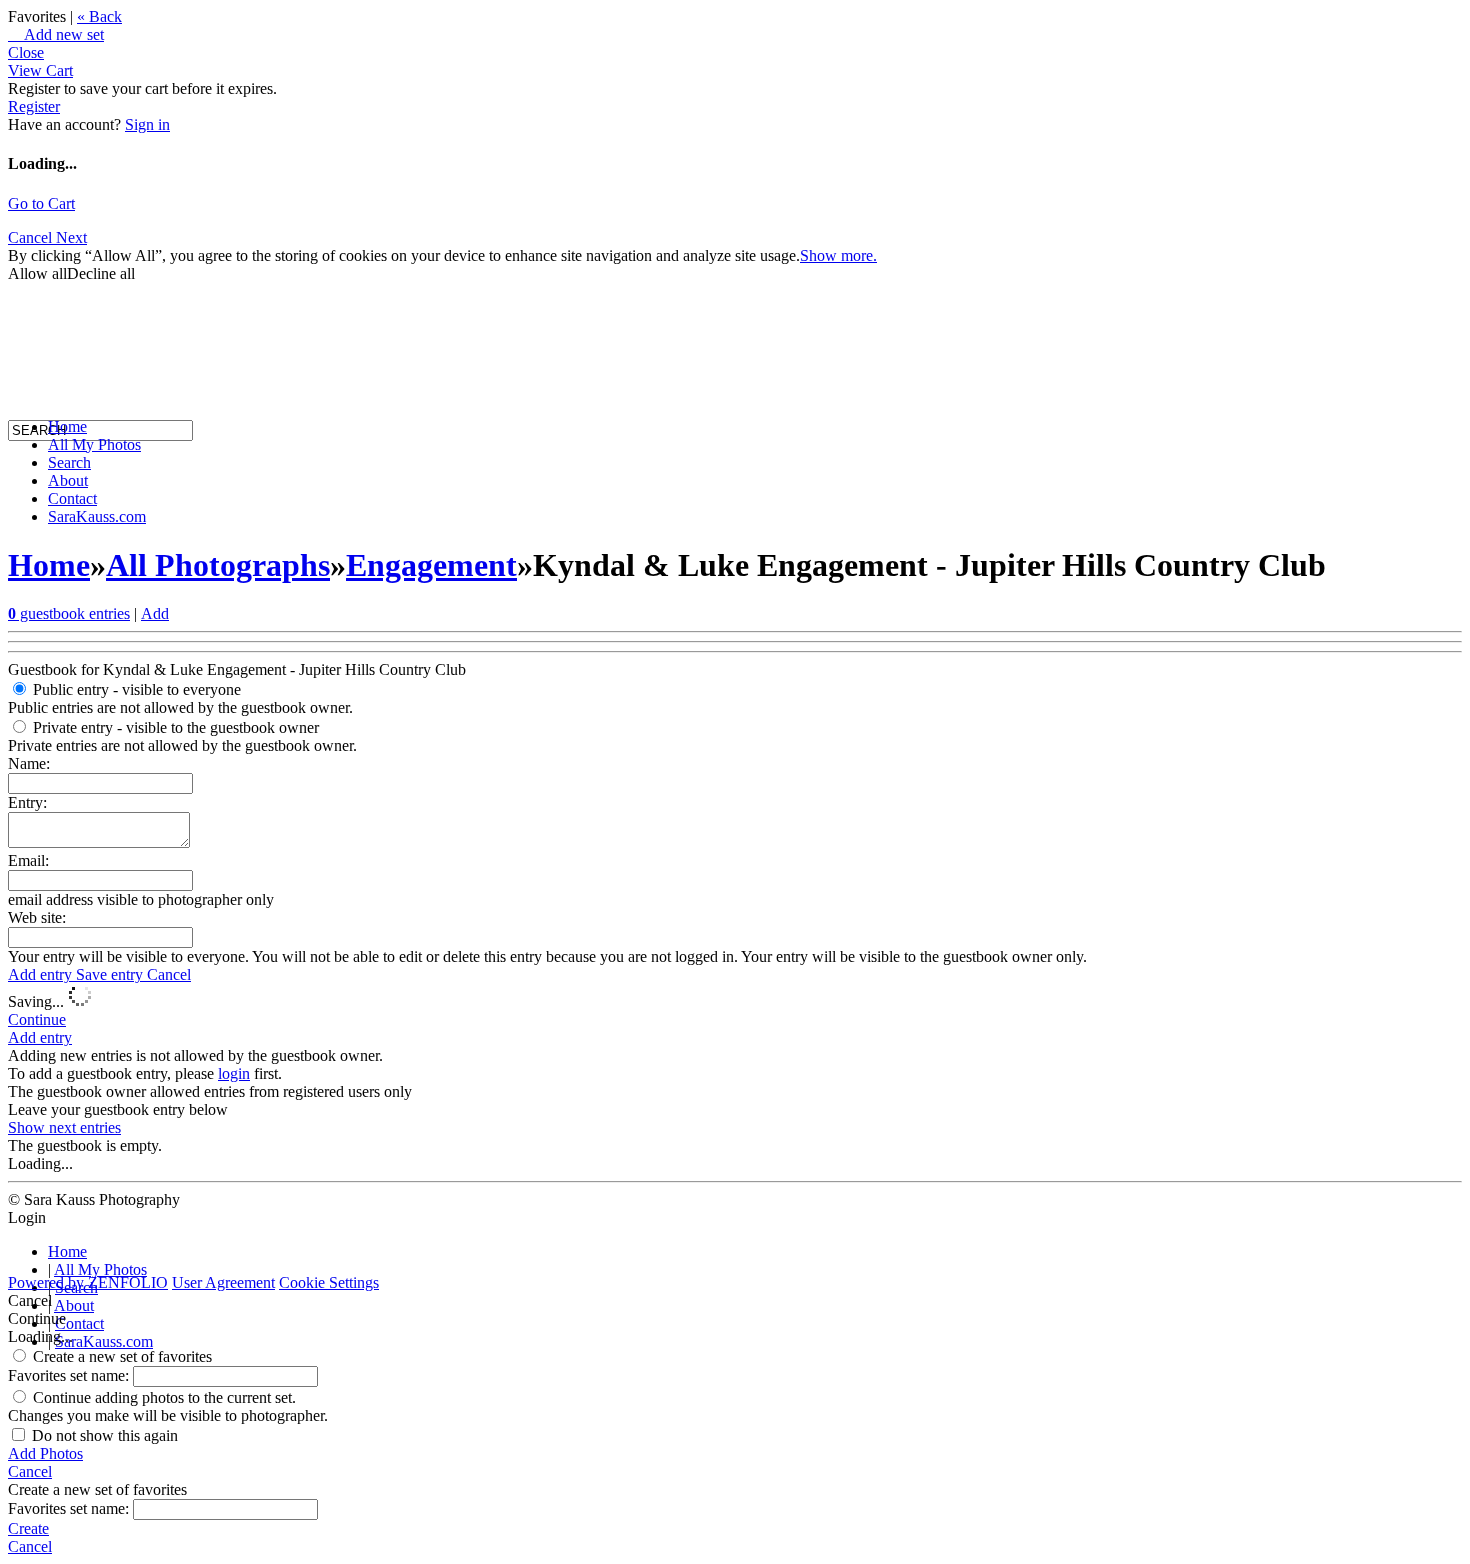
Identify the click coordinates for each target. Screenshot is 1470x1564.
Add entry (42, 974)
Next (71, 237)
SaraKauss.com (97, 516)
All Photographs (218, 565)
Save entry (111, 974)
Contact (72, 498)
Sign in (147, 124)
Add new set (56, 34)
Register (34, 106)
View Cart (40, 70)
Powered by (88, 1282)
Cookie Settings (329, 1282)
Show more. (838, 255)
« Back (99, 16)
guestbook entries (69, 613)
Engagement (431, 565)
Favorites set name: (70, 1375)
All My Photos (94, 444)
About (68, 480)
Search (69, 462)
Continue (37, 1019)
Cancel (169, 974)
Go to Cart (41, 203)
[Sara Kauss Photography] (28, 247)
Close (26, 52)
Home (67, 426)
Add (155, 613)
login (234, 1073)
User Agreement (223, 1282)
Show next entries (64, 1127)
